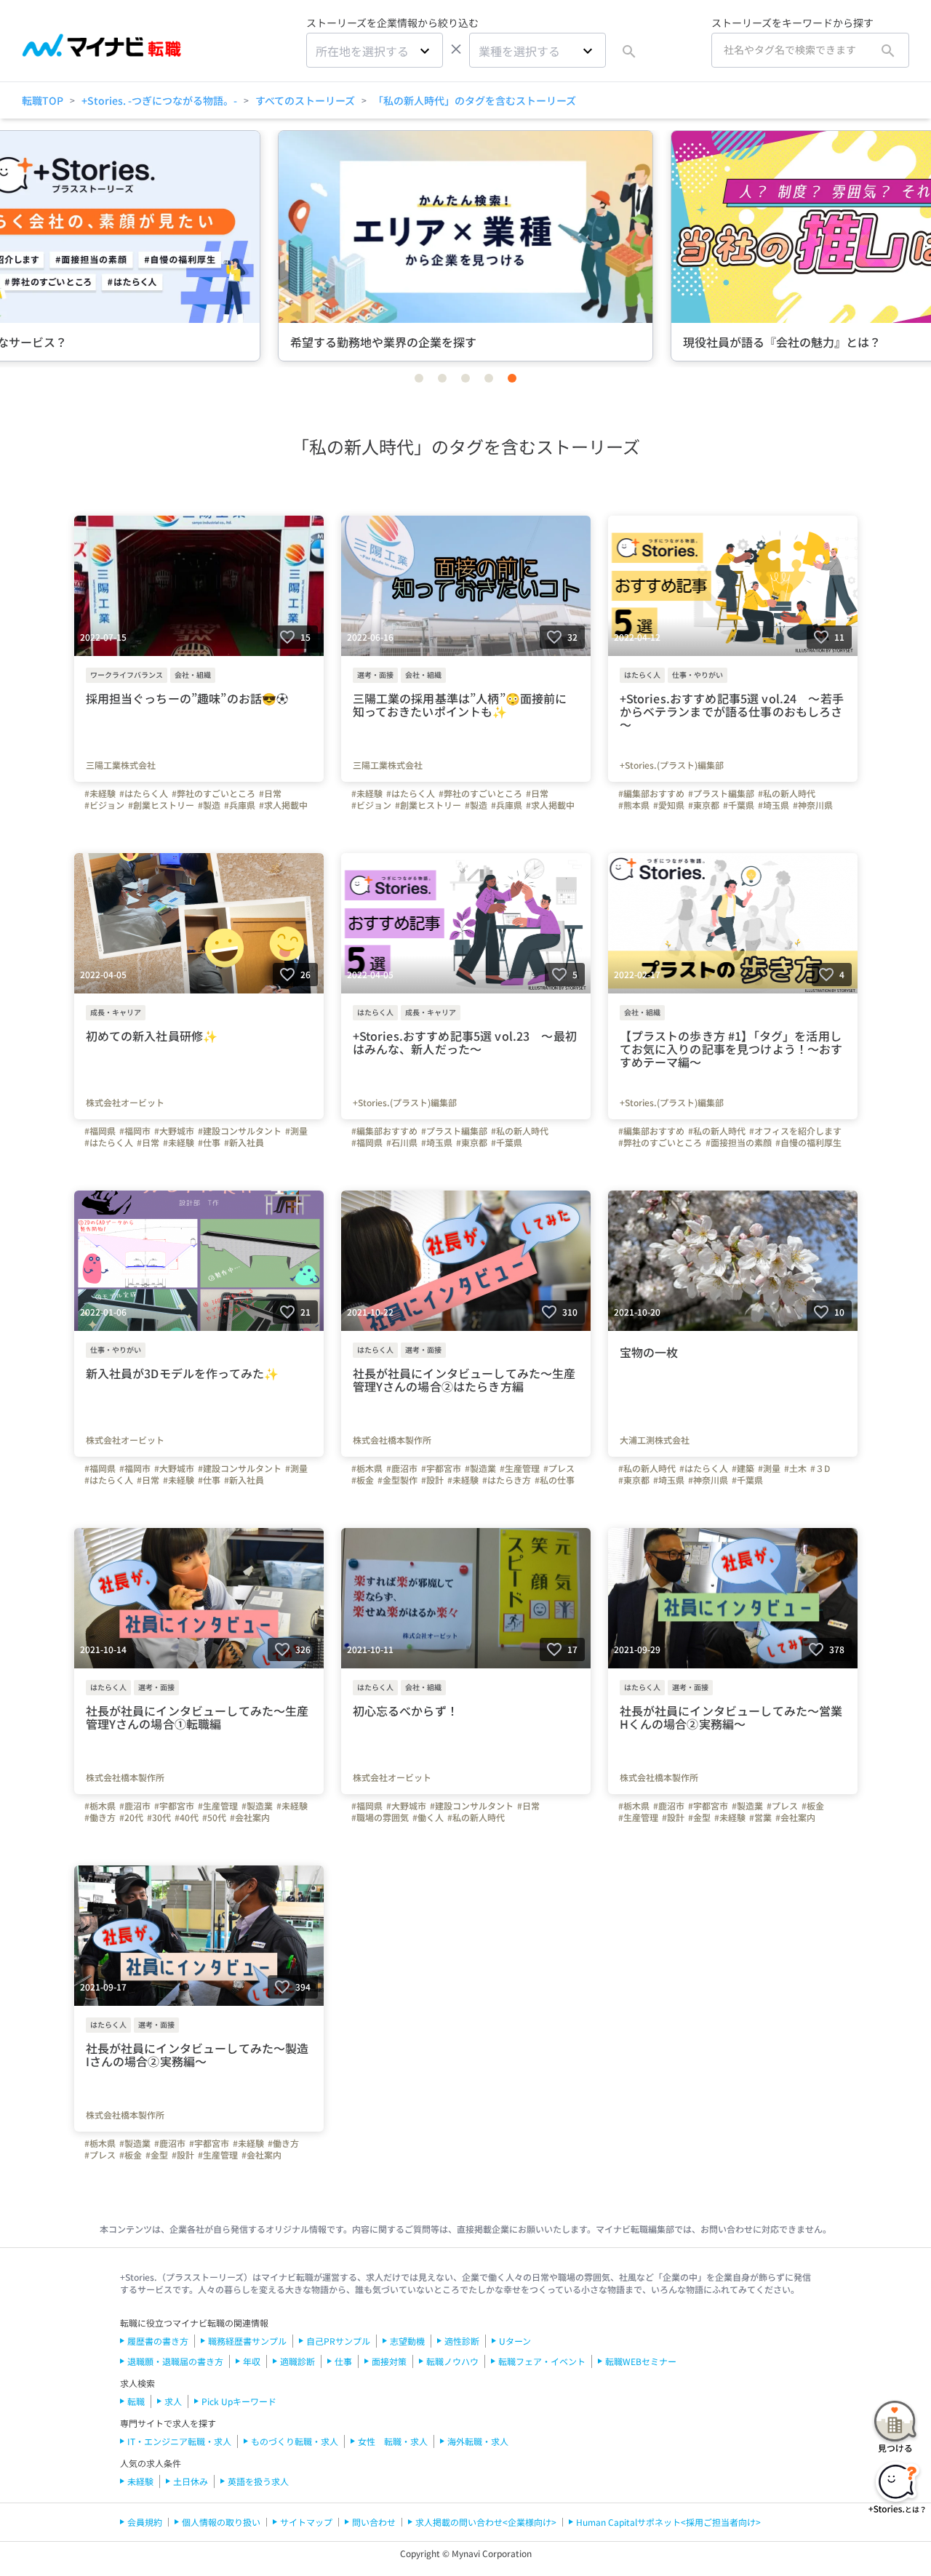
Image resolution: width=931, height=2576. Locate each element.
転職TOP (43, 100)
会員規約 (145, 2522)
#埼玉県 (774, 805)
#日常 (270, 793)
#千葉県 (739, 805)
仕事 (343, 2361)
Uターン (515, 2341)
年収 (252, 2361)
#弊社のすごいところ (213, 793)
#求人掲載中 (283, 805)
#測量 (296, 1131)
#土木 (795, 1468)
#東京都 (704, 805)
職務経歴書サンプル (247, 2341)
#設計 (432, 1480)
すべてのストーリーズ (305, 100)
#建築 (743, 1468)
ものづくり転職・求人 (295, 2441)
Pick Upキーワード (239, 2401)
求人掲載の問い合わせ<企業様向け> (486, 2522)
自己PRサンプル (338, 2341)
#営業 (760, 1817)
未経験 (140, 2481)
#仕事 (209, 1143)
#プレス (559, 1468)
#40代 (187, 1817)
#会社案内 (250, 1817)
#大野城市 (174, 1131)
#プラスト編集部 (721, 793)
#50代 (214, 1817)
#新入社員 (244, 1143)
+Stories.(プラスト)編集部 (672, 765)
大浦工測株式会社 (655, 1440)
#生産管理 (520, 1468)
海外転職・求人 (478, 2441)
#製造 (209, 805)
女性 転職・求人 (393, 2441)
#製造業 (480, 1468)
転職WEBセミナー (641, 2361)
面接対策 (389, 2361)
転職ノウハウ (452, 2361)
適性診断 (462, 2341)
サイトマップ (306, 2522)
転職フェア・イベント (542, 2361)
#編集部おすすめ (651, 793)
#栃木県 (367, 1468)
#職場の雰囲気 (380, 1817)
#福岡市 (135, 1131)
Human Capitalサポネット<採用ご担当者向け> (668, 2522)
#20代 (131, 1817)
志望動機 (407, 2341)
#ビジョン (104, 805)
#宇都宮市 (441, 1468)
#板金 (363, 1480)
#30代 (159, 1817)
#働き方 (100, 1817)
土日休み (191, 2481)
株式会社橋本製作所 (392, 1440)
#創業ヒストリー (161, 805)
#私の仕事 (555, 1480)
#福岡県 (100, 1131)
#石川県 (402, 1143)
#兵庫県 (240, 805)
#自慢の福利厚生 (808, 1143)
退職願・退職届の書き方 (175, 2361)
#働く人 (428, 1817)
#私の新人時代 (787, 793)
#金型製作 (397, 1480)
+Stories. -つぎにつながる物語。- (159, 100)
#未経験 (100, 793)
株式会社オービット (125, 1103)
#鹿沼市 (402, 1468)
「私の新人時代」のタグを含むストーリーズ (475, 100)
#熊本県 (634, 805)
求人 (173, 2401)
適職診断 (297, 2361)
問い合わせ (374, 2522)
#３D (820, 1468)
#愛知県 (669, 805)
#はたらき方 (507, 1480)
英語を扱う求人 (258, 2481)
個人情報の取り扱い (221, 2522)
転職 (136, 2401)
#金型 (699, 1817)
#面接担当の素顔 (739, 1143)
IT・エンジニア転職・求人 (179, 2441)
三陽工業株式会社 (121, 765)
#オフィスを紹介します (795, 1131)
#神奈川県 (813, 805)
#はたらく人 (144, 793)
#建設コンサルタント (240, 1131)
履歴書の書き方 (158, 2341)
